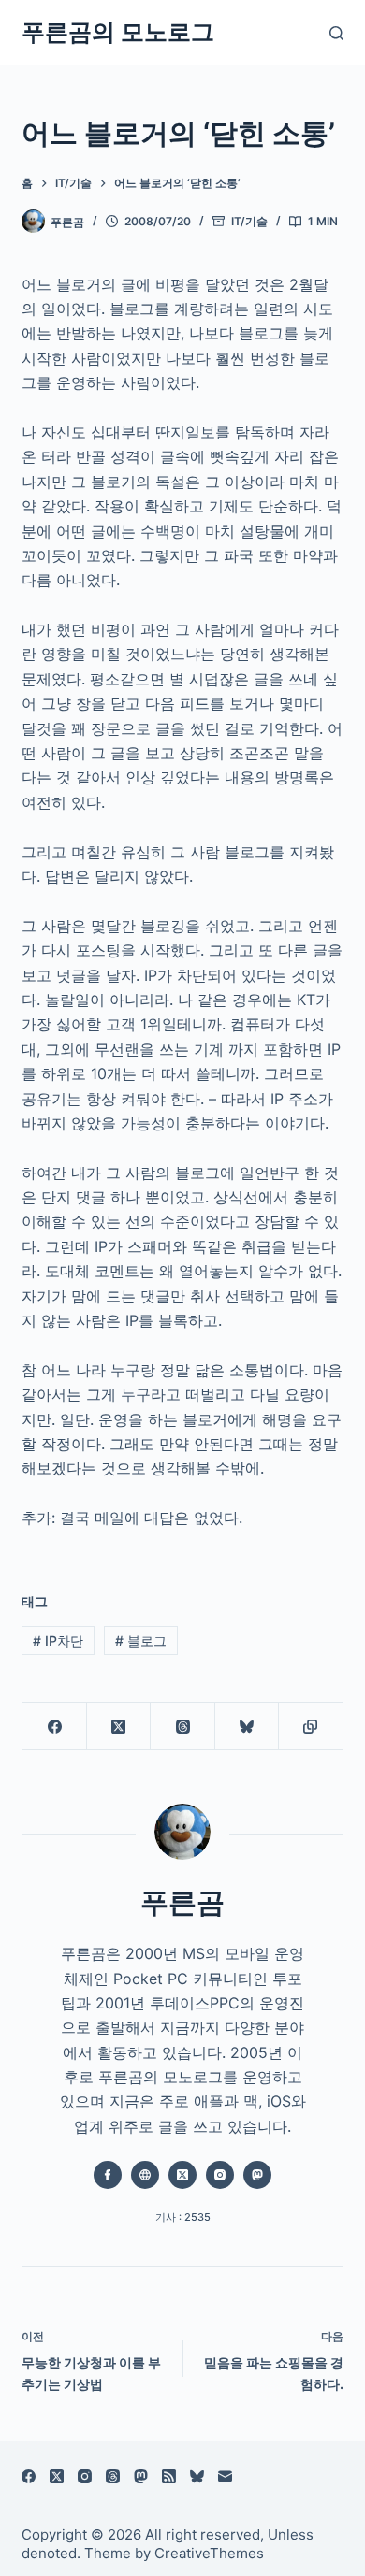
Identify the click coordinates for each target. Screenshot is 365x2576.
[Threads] (182, 1727)
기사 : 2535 (183, 2217)
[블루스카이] (247, 1727)
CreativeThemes (209, 2553)
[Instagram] (85, 2476)
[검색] (336, 33)
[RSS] (169, 2476)
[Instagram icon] (220, 2175)
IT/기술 (249, 221)
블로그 (141, 1641)
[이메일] (225, 2476)
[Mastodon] (141, 2476)
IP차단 (58, 1641)
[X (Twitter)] (119, 1727)
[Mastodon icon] (257, 2175)
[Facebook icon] (108, 2175)
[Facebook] (54, 1727)
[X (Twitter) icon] (182, 2175)
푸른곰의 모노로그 (118, 32)
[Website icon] (145, 2175)
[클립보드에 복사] (311, 1727)
